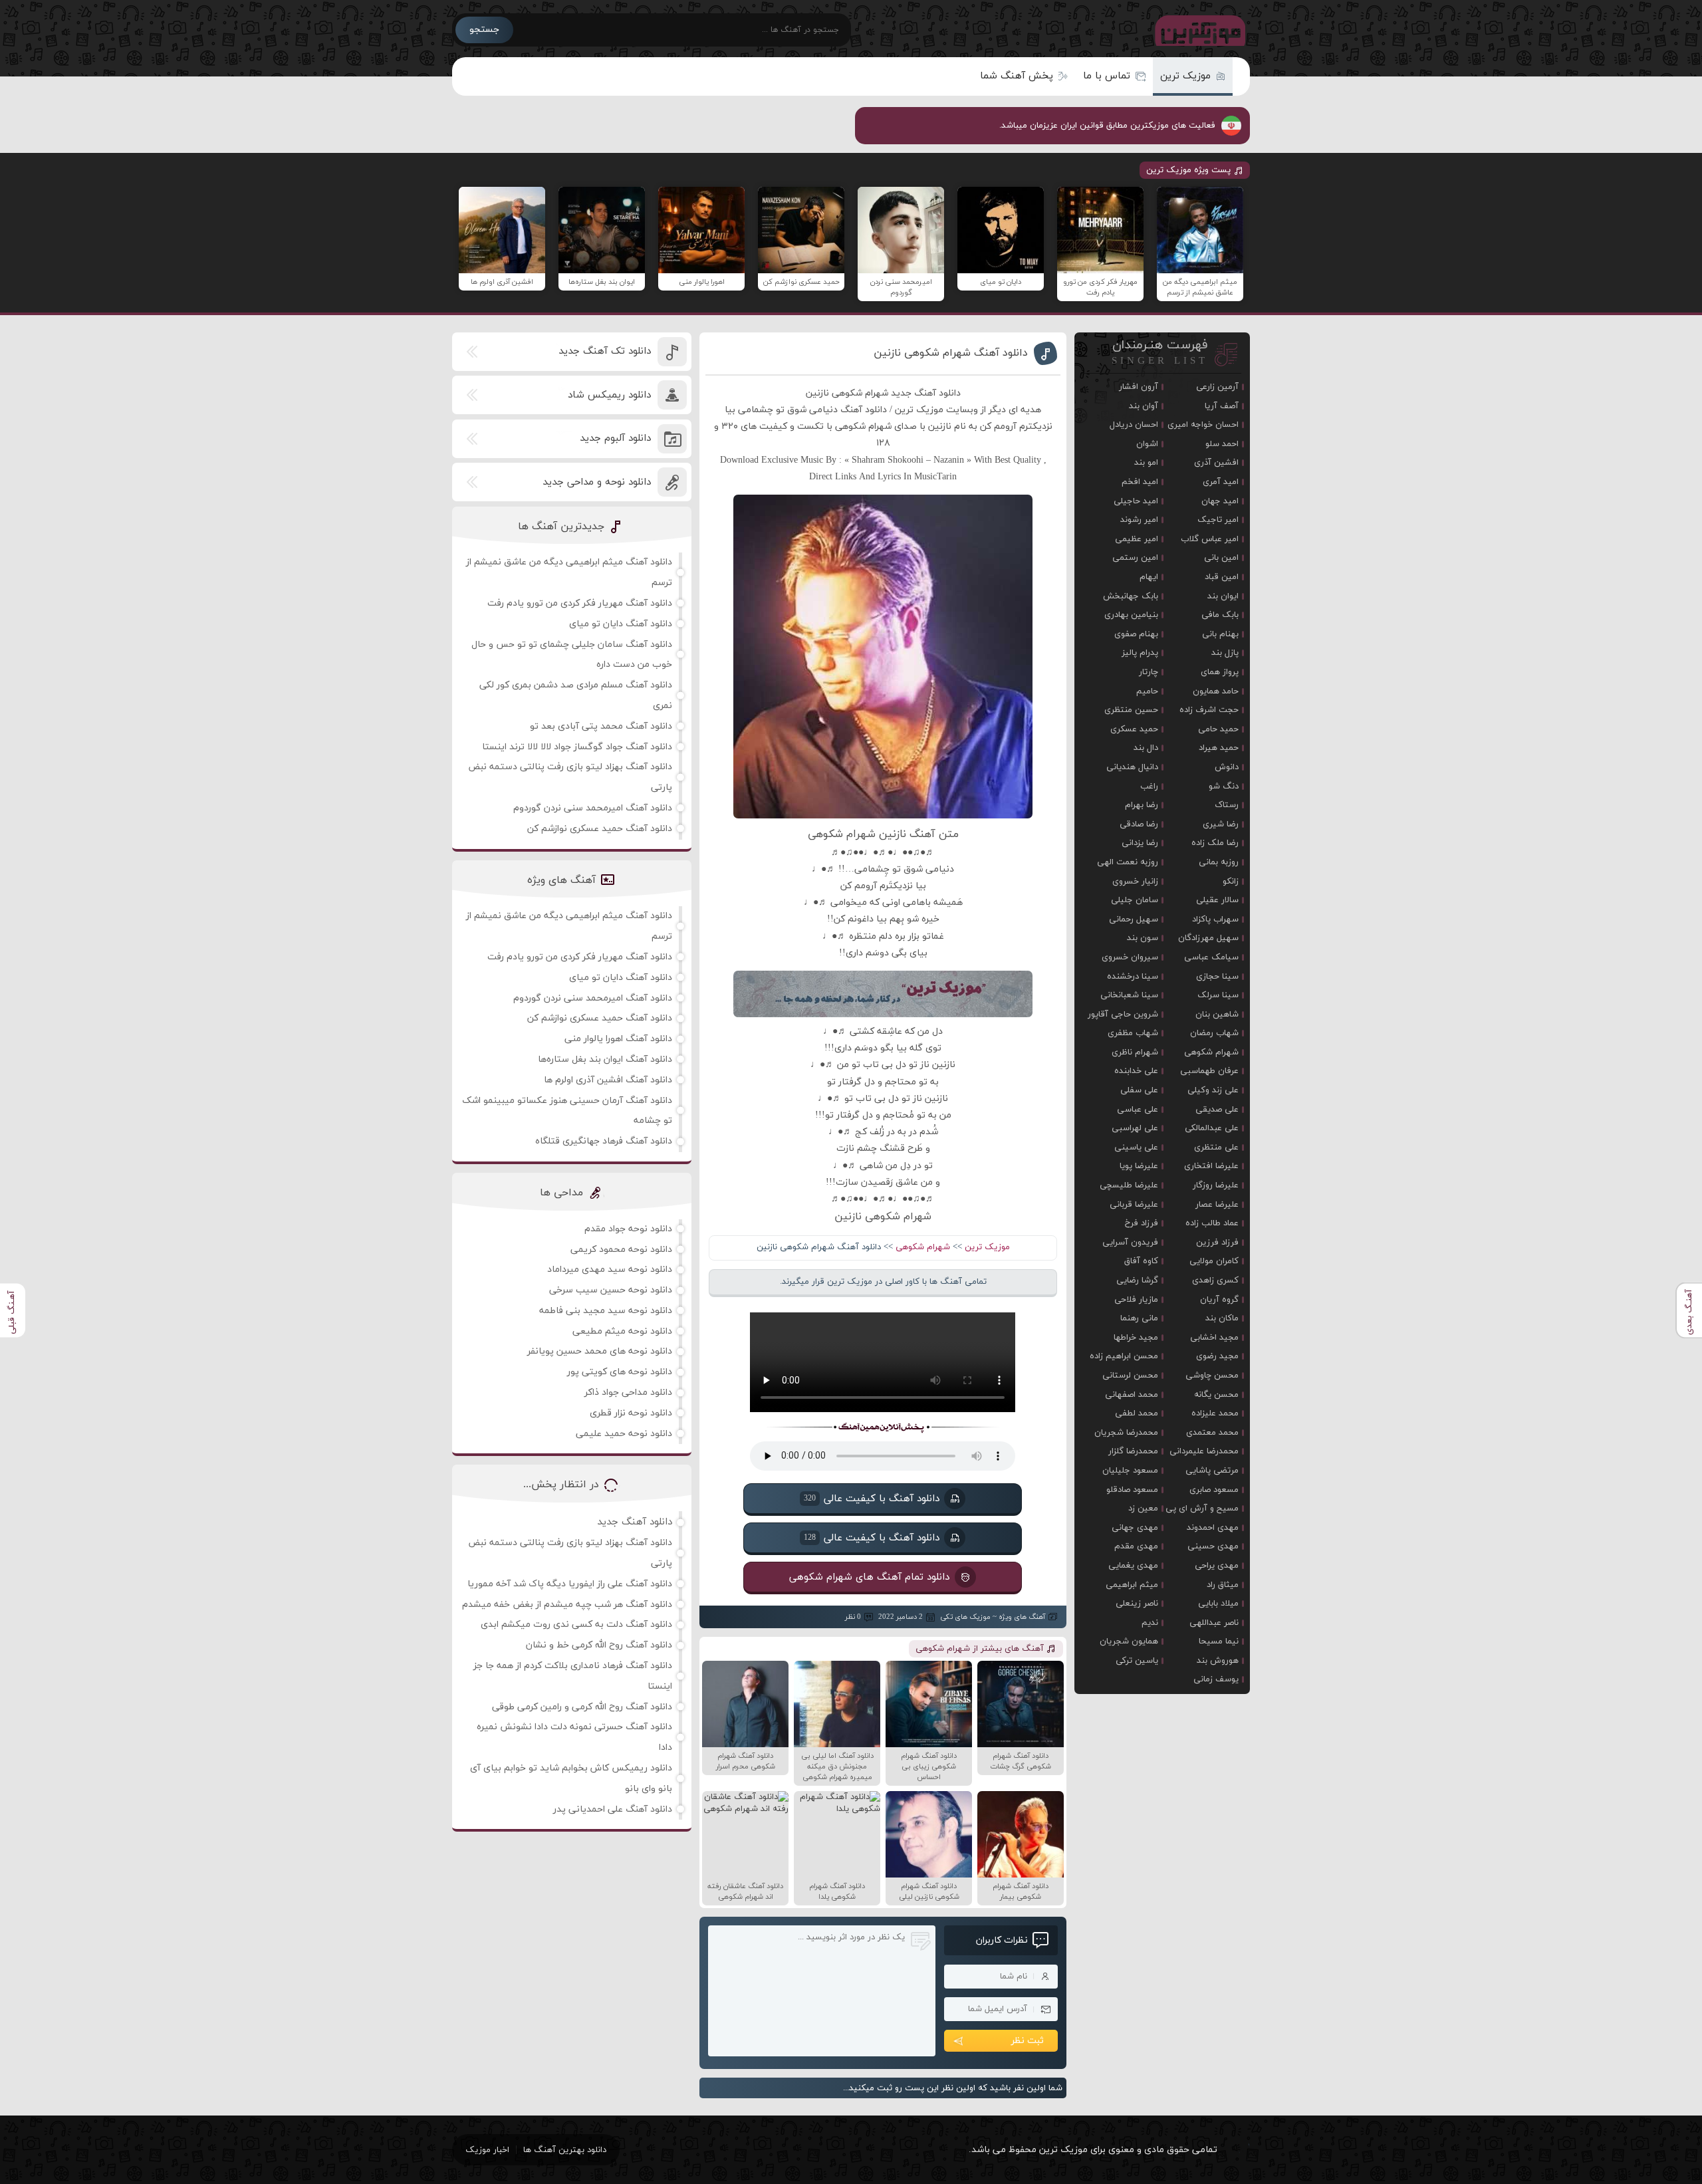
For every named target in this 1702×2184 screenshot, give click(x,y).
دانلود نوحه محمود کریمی (621, 1250)
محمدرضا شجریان (1126, 1433)
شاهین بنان (1217, 1015)
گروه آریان (1219, 1300)
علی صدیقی (1217, 1110)
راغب (1149, 787)
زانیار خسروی (1135, 882)
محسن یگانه (1216, 1395)
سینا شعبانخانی (1129, 995)
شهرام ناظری (1135, 1052)
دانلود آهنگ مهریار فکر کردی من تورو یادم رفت (580, 603)
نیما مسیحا (1219, 1641)
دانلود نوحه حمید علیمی (624, 1434)
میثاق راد (1223, 1585)
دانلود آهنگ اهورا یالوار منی (618, 1039)
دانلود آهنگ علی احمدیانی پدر (613, 1809)
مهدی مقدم (1136, 1546)
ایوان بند (1223, 596)
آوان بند (1144, 406)
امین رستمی (1135, 558)
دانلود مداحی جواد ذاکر (628, 1393)
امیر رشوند (1139, 520)
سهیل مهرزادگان (1208, 938)
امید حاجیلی (1136, 501)
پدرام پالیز (1140, 653)
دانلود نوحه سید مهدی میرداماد (610, 1270)
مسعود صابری (1214, 1490)
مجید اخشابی (1214, 1338)
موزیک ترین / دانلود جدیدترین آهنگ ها (1197, 30)
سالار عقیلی (1217, 900)
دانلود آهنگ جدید (635, 1522)
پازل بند (1225, 653)
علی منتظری (1216, 1148)
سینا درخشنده (1133, 977)
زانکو (1231, 882)
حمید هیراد (1219, 748)
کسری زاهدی (1215, 1280)
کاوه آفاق (1141, 1261)
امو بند (1146, 463)
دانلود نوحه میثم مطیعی (622, 1331)
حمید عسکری (1134, 729)
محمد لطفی (1137, 1413)
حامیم (1147, 691)
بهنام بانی (1220, 634)
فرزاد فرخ (1142, 1223)
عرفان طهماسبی (1209, 1071)
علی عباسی (1138, 1110)
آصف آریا (1222, 406)
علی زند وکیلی (1213, 1090)
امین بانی (1221, 558)
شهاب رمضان (1214, 1033)
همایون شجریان (1129, 1641)
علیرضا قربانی (1134, 1205)
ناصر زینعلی (1137, 1604)
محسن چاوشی (1212, 1376)
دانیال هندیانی (1132, 767)
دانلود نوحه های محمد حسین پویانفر (600, 1351)
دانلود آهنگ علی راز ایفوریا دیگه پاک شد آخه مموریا (570, 1584)
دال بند (1146, 748)
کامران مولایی (1214, 1261)
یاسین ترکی (1137, 1661)
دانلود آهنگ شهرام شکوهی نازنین (951, 353)
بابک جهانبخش (1131, 596)
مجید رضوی (1217, 1356)
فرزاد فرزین (1217, 1243)
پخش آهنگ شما (1017, 76)
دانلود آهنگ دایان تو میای (621, 624)
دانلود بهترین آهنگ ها (565, 2150)
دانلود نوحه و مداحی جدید (597, 482)
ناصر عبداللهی (1214, 1623)
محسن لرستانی (1130, 1376)
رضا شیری (1221, 824)
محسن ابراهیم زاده (1124, 1356)
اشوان (1147, 444)
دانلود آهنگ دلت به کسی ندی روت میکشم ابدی (576, 1625)
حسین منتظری (1131, 710)
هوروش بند (1218, 1661)
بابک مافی (1220, 615)
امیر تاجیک (1218, 520)
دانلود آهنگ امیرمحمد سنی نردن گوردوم (593, 808)
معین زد (1143, 1509)
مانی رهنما (1139, 1318)
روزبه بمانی (1219, 862)
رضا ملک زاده (1215, 843)
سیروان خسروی (1130, 957)
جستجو (484, 30)
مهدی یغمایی (1133, 1566)
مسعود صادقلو (1132, 1490)
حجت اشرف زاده (1209, 710)
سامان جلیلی (1135, 900)
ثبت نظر (1028, 2041)
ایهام (1149, 577)
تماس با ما (1107, 76)
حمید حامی (1218, 729)
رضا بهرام (1142, 805)
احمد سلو (1222, 444)
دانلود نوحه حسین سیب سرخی (611, 1290)
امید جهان (1220, 501)
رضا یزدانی (1140, 843)
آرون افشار (1139, 387)
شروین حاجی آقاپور (1123, 1015)
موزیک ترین (1185, 76)
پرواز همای (1220, 672)
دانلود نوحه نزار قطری (631, 1413)
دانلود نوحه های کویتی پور (620, 1372)
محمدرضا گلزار (1133, 1451)
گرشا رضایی (1137, 1280)
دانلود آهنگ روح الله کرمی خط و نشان (599, 1645)
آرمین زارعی (1217, 387)
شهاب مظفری (1133, 1033)
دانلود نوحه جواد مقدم (628, 1229)
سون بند (1143, 938)
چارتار (1149, 672)
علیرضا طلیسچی (1129, 1185)
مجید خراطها (1136, 1338)
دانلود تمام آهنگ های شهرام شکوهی (870, 1577)
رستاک (1227, 805)
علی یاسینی (1136, 1148)
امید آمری (1221, 482)
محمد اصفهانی (1132, 1395)
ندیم (1150, 1623)
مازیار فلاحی (1136, 1300)
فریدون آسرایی (1130, 1243)
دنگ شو (1224, 787)
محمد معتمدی (1212, 1433)
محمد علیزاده (1215, 1413)
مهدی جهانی (1135, 1528)
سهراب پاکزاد (1215, 919)
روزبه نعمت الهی (1128, 862)
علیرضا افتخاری (1211, 1166)
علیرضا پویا (1139, 1166)
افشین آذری (1216, 463)
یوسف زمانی (1216, 1679)
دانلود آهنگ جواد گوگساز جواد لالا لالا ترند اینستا (577, 747)
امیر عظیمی (1137, 539)
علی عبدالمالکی (1212, 1128)
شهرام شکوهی (923, 1247)
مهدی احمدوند (1213, 1528)
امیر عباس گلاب (1210, 539)
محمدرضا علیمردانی (1204, 1451)
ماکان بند (1222, 1318)
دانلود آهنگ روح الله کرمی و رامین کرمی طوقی (582, 1707)
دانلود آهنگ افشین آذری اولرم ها (608, 1080)
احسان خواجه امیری (1203, 425)
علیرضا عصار (1217, 1205)
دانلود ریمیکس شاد (609, 395)
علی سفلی (1139, 1090)
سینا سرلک (1218, 995)
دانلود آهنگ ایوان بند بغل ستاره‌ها (605, 1059)
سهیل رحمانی (1134, 919)
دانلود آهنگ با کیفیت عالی (872, 1499)
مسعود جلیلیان (1130, 1471)
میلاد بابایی (1218, 1604)
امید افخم (1140, 482)
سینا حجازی (1217, 977)
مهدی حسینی (1213, 1546)
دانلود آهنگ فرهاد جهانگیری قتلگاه (604, 1141)
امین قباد (1222, 577)
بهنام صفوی (1136, 634)
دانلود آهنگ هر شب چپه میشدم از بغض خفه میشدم (567, 1605)
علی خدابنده (1136, 1071)
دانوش (1227, 767)
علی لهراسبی (1135, 1128)
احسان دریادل (1134, 425)
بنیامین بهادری (1131, 615)
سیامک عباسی (1211, 957)
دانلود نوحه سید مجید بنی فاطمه (606, 1311)
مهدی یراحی (1217, 1566)
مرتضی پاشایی (1212, 1471)
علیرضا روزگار (1216, 1185)
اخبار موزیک (487, 2150)
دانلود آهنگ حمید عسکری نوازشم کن (600, 829)
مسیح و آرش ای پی (1202, 1509)
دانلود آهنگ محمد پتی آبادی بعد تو (601, 726)
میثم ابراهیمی (1132, 1585)
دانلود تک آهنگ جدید (605, 351)
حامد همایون (1216, 691)
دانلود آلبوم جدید (615, 438)
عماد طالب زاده (1212, 1223)
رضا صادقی (1139, 824)
